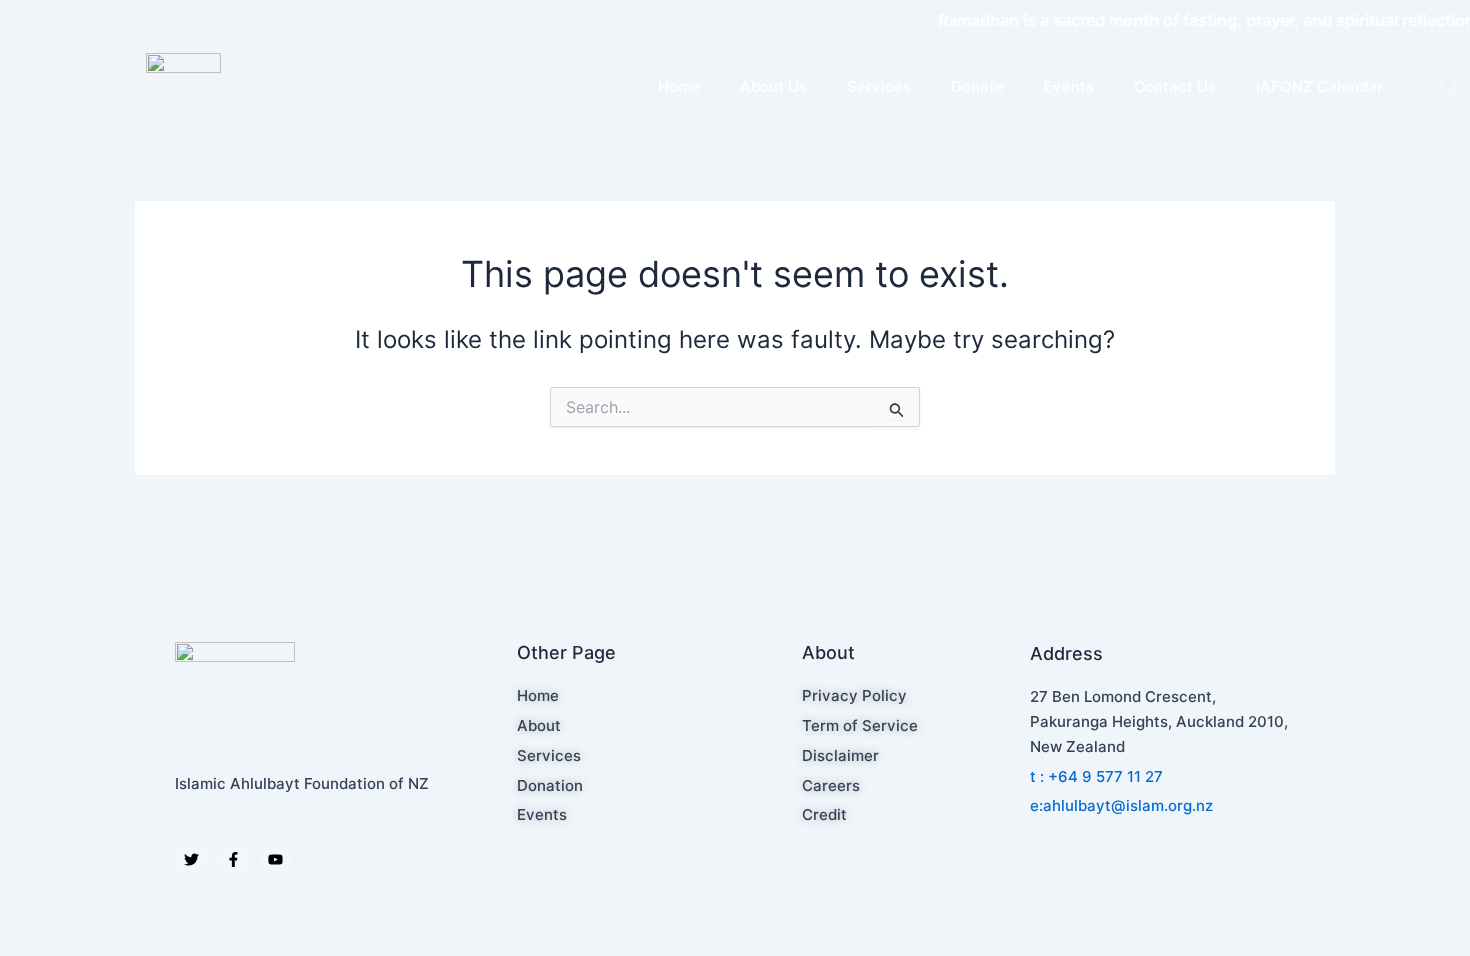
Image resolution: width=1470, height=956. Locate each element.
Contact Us (1175, 86)
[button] (1450, 87)
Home (679, 86)
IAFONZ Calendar (1319, 86)
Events (1069, 86)
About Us (773, 86)
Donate (977, 86)
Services (879, 86)
